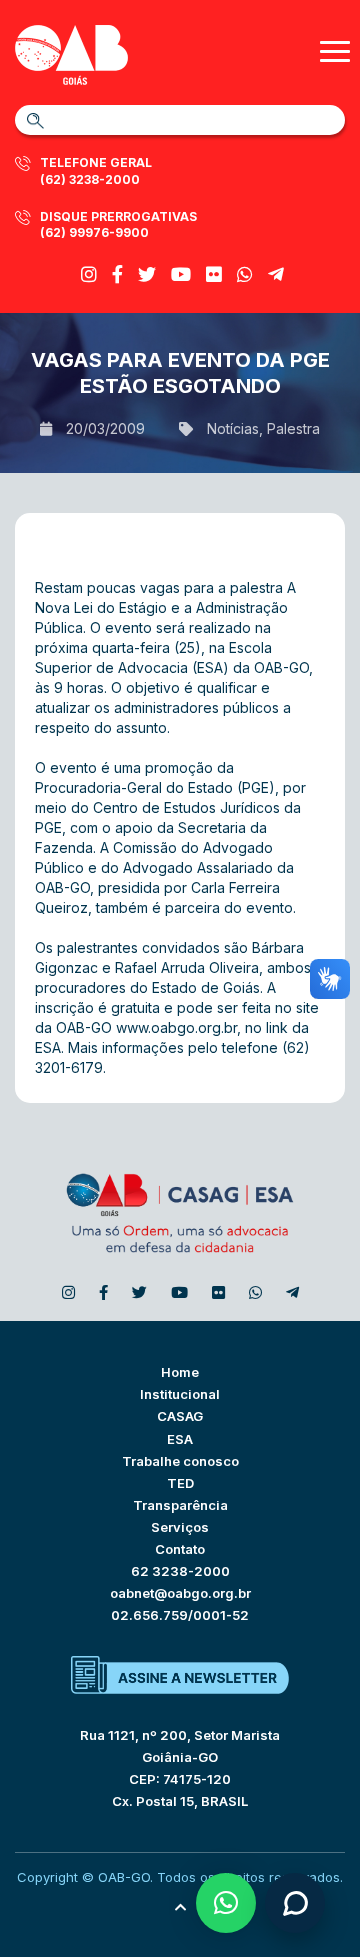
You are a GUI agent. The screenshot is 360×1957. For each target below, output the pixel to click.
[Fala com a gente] (295, 1903)
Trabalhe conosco (180, 1461)
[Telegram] (276, 274)
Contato (180, 1549)
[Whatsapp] (245, 274)
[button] (226, 1903)
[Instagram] (89, 274)
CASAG (180, 1416)
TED (180, 1483)
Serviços (180, 1527)
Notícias (233, 428)
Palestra (293, 428)
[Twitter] (147, 274)
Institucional (180, 1394)
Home (180, 1372)
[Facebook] (117, 274)
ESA (180, 1439)
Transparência (180, 1505)
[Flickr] (214, 274)
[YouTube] (181, 274)
